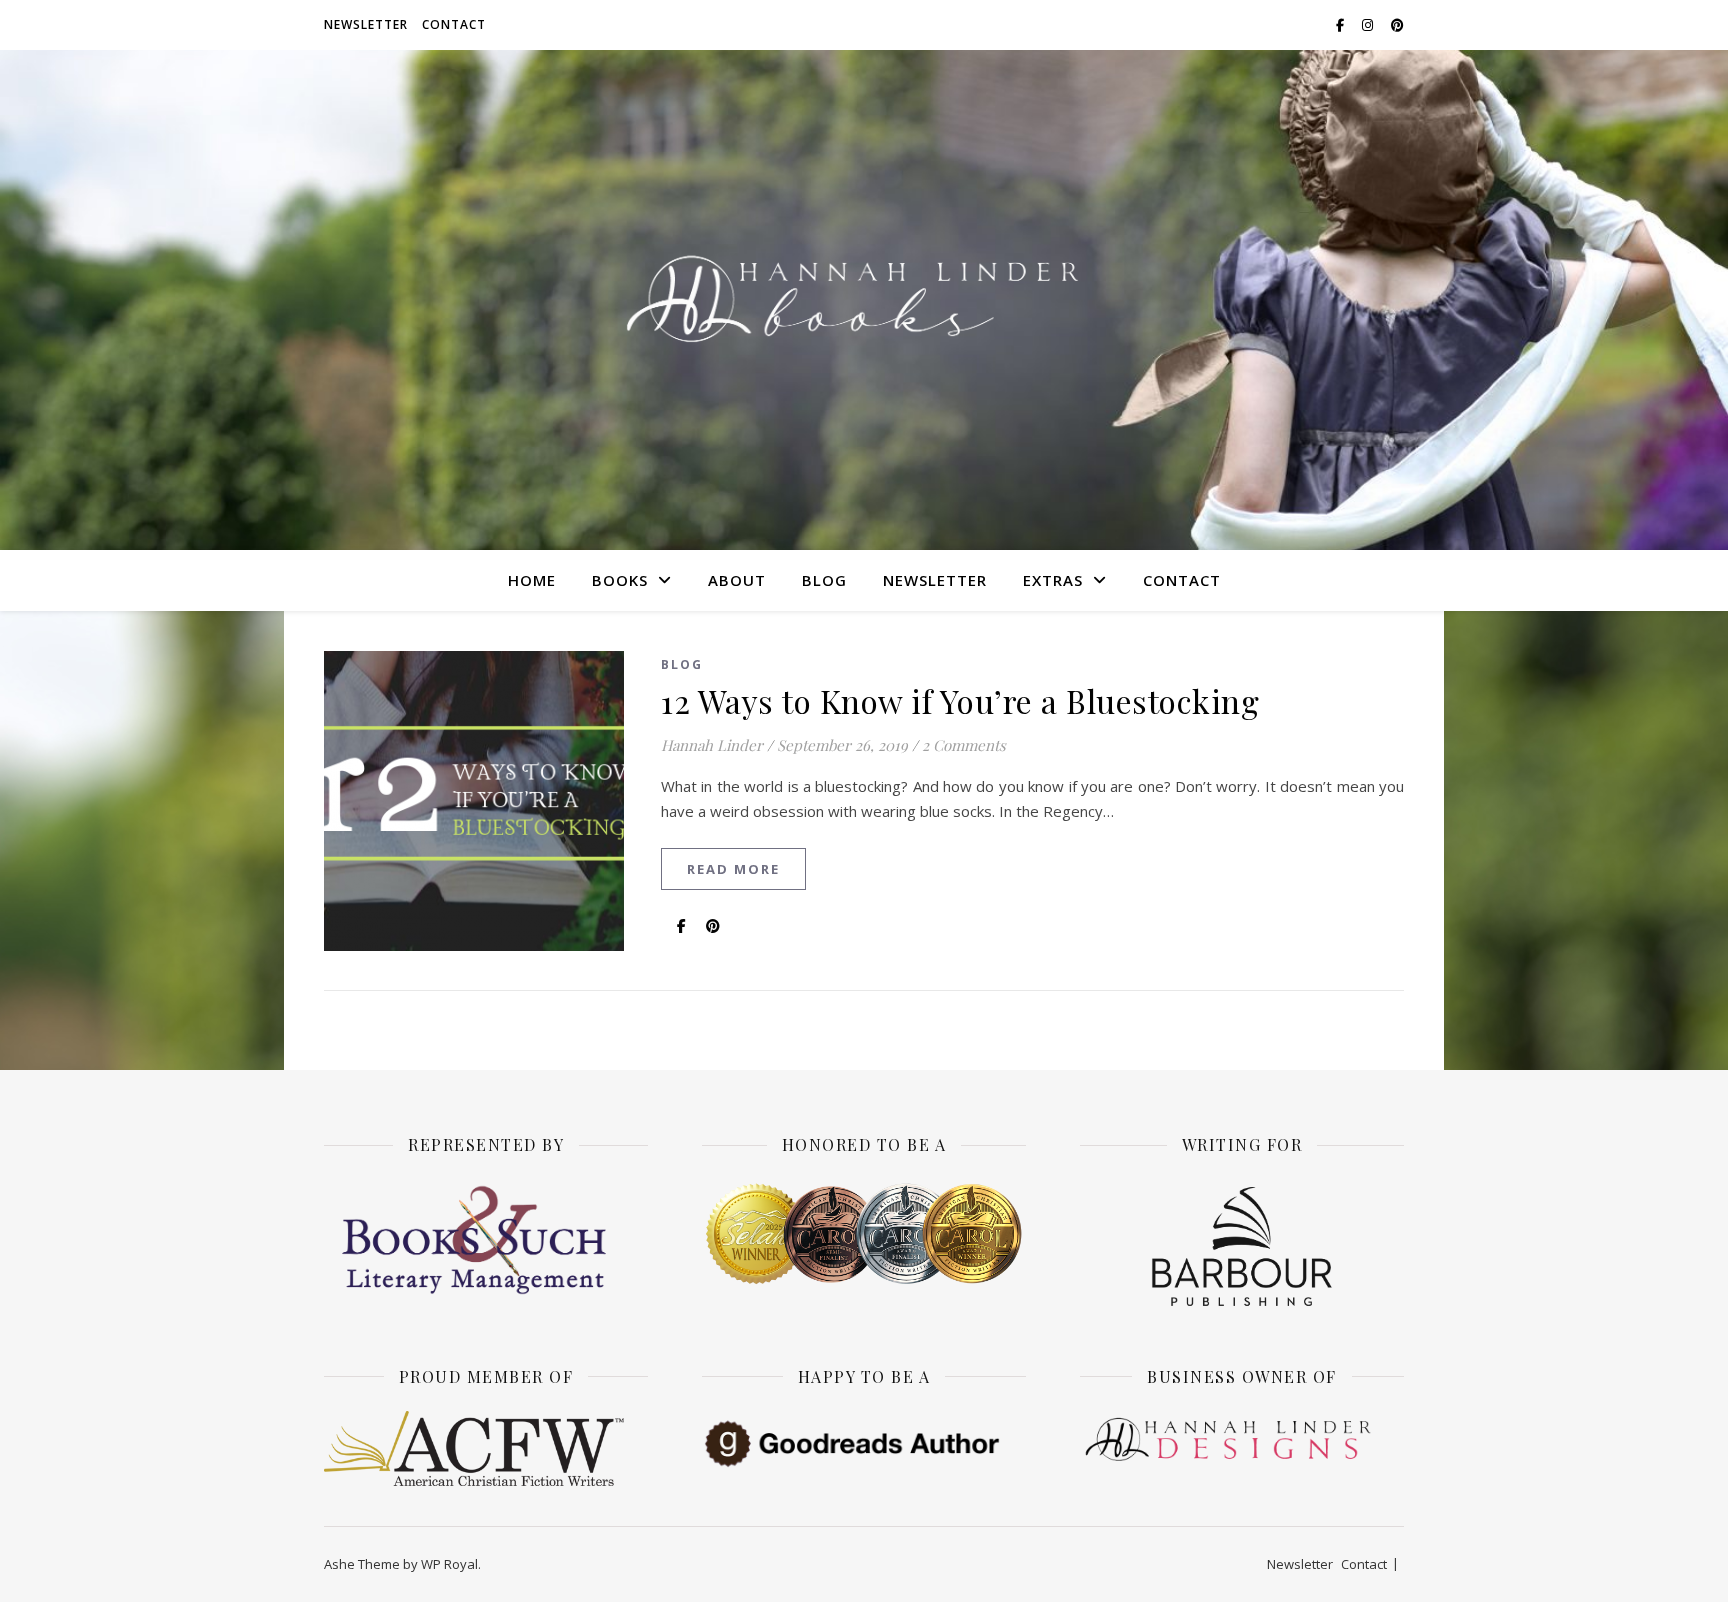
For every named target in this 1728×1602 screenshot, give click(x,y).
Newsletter (366, 24)
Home (532, 580)
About (737, 580)
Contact (454, 24)
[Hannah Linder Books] (864, 300)
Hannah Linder (712, 745)
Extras (1053, 580)
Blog (824, 580)
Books (620, 580)
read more (733, 869)
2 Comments (964, 745)
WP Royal (449, 1564)
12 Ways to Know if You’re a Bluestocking (960, 700)
